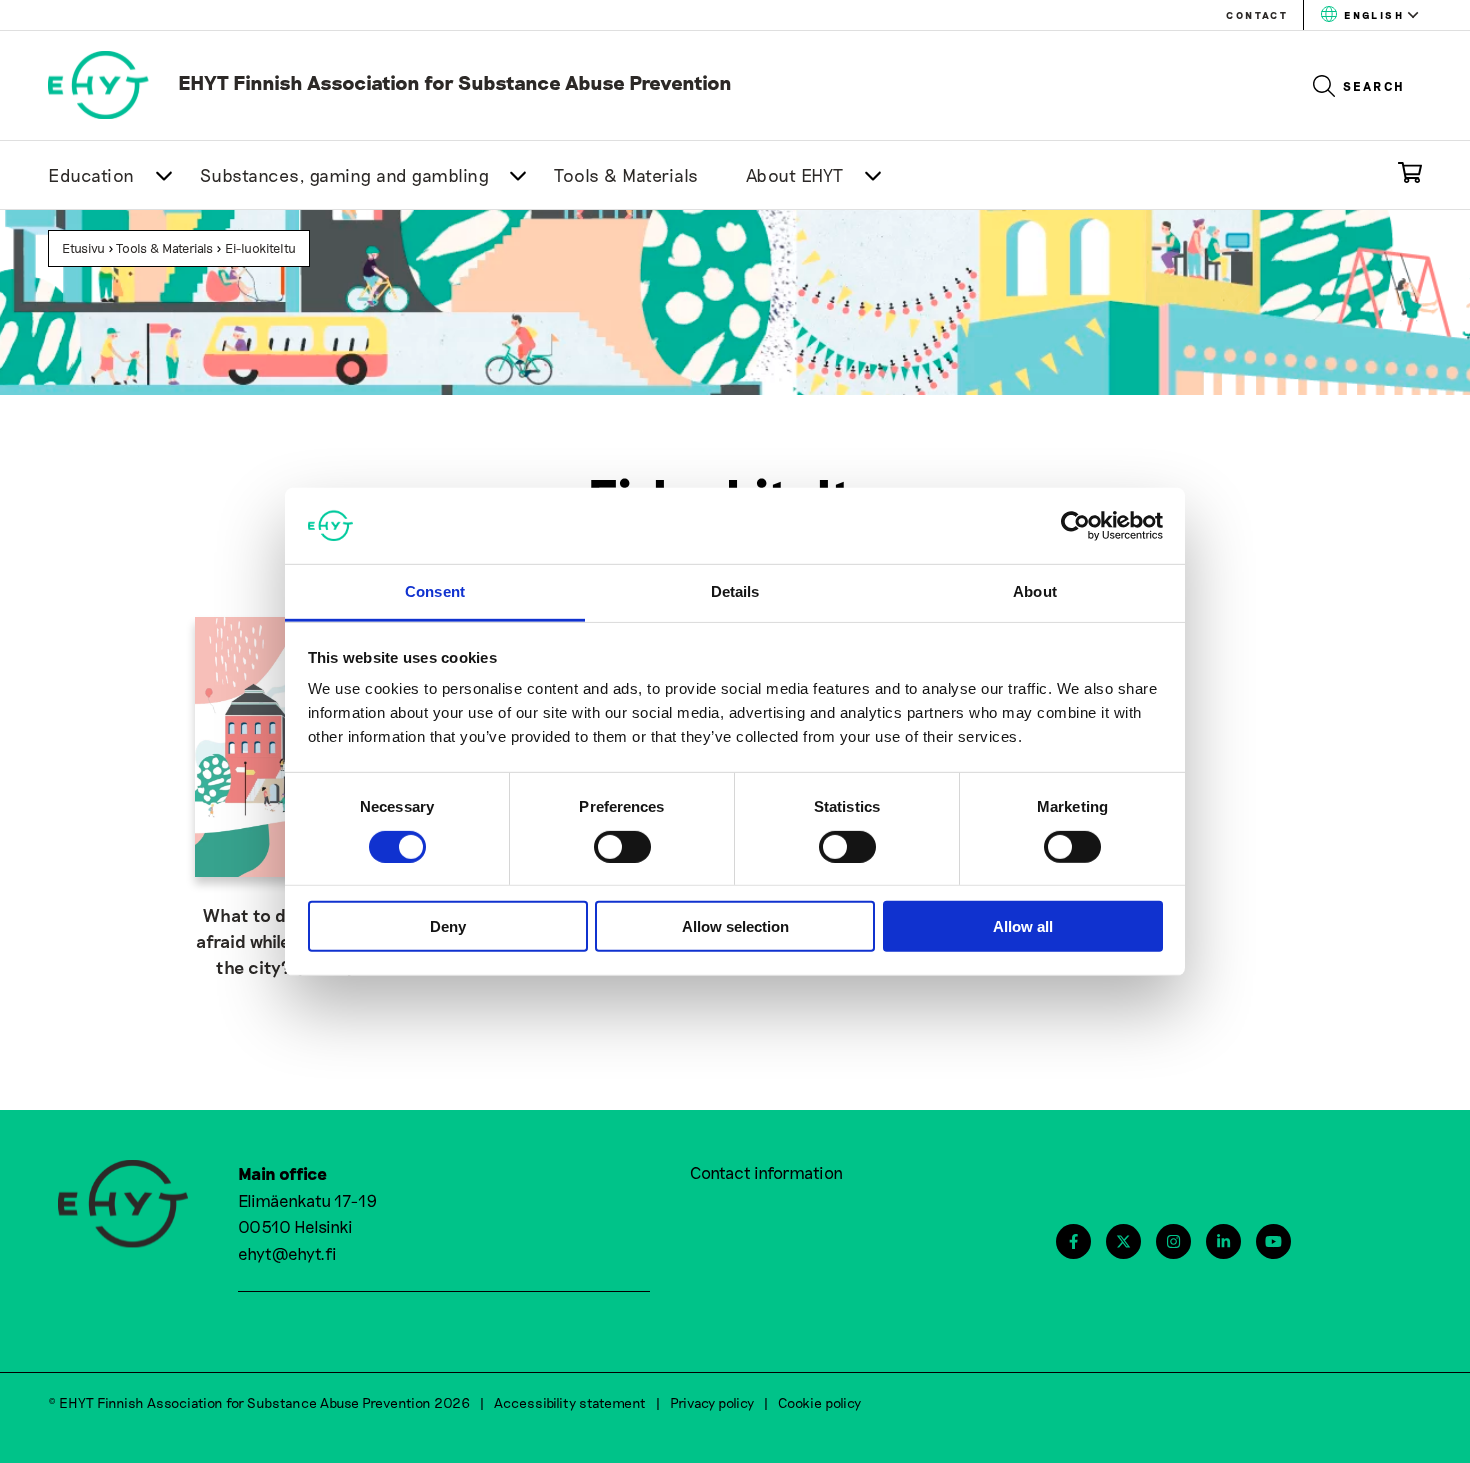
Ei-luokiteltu (260, 248)
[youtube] (1273, 1241)
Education (91, 175)
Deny (448, 926)
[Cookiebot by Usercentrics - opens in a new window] (1075, 526)
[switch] (622, 846)
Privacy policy (712, 1402)
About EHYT (795, 175)
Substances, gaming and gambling (345, 175)
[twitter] (1123, 1241)
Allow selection (735, 926)
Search (1374, 86)
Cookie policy (819, 1402)
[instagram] (1173, 1241)
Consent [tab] (435, 591)
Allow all (1023, 926)
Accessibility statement (570, 1402)
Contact (1257, 15)
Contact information (766, 1172)
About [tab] (1035, 591)
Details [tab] (735, 591)
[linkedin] (1223, 1241)
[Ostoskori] (1410, 176)
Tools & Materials (626, 175)
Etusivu (83, 248)
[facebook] (1073, 1241)
